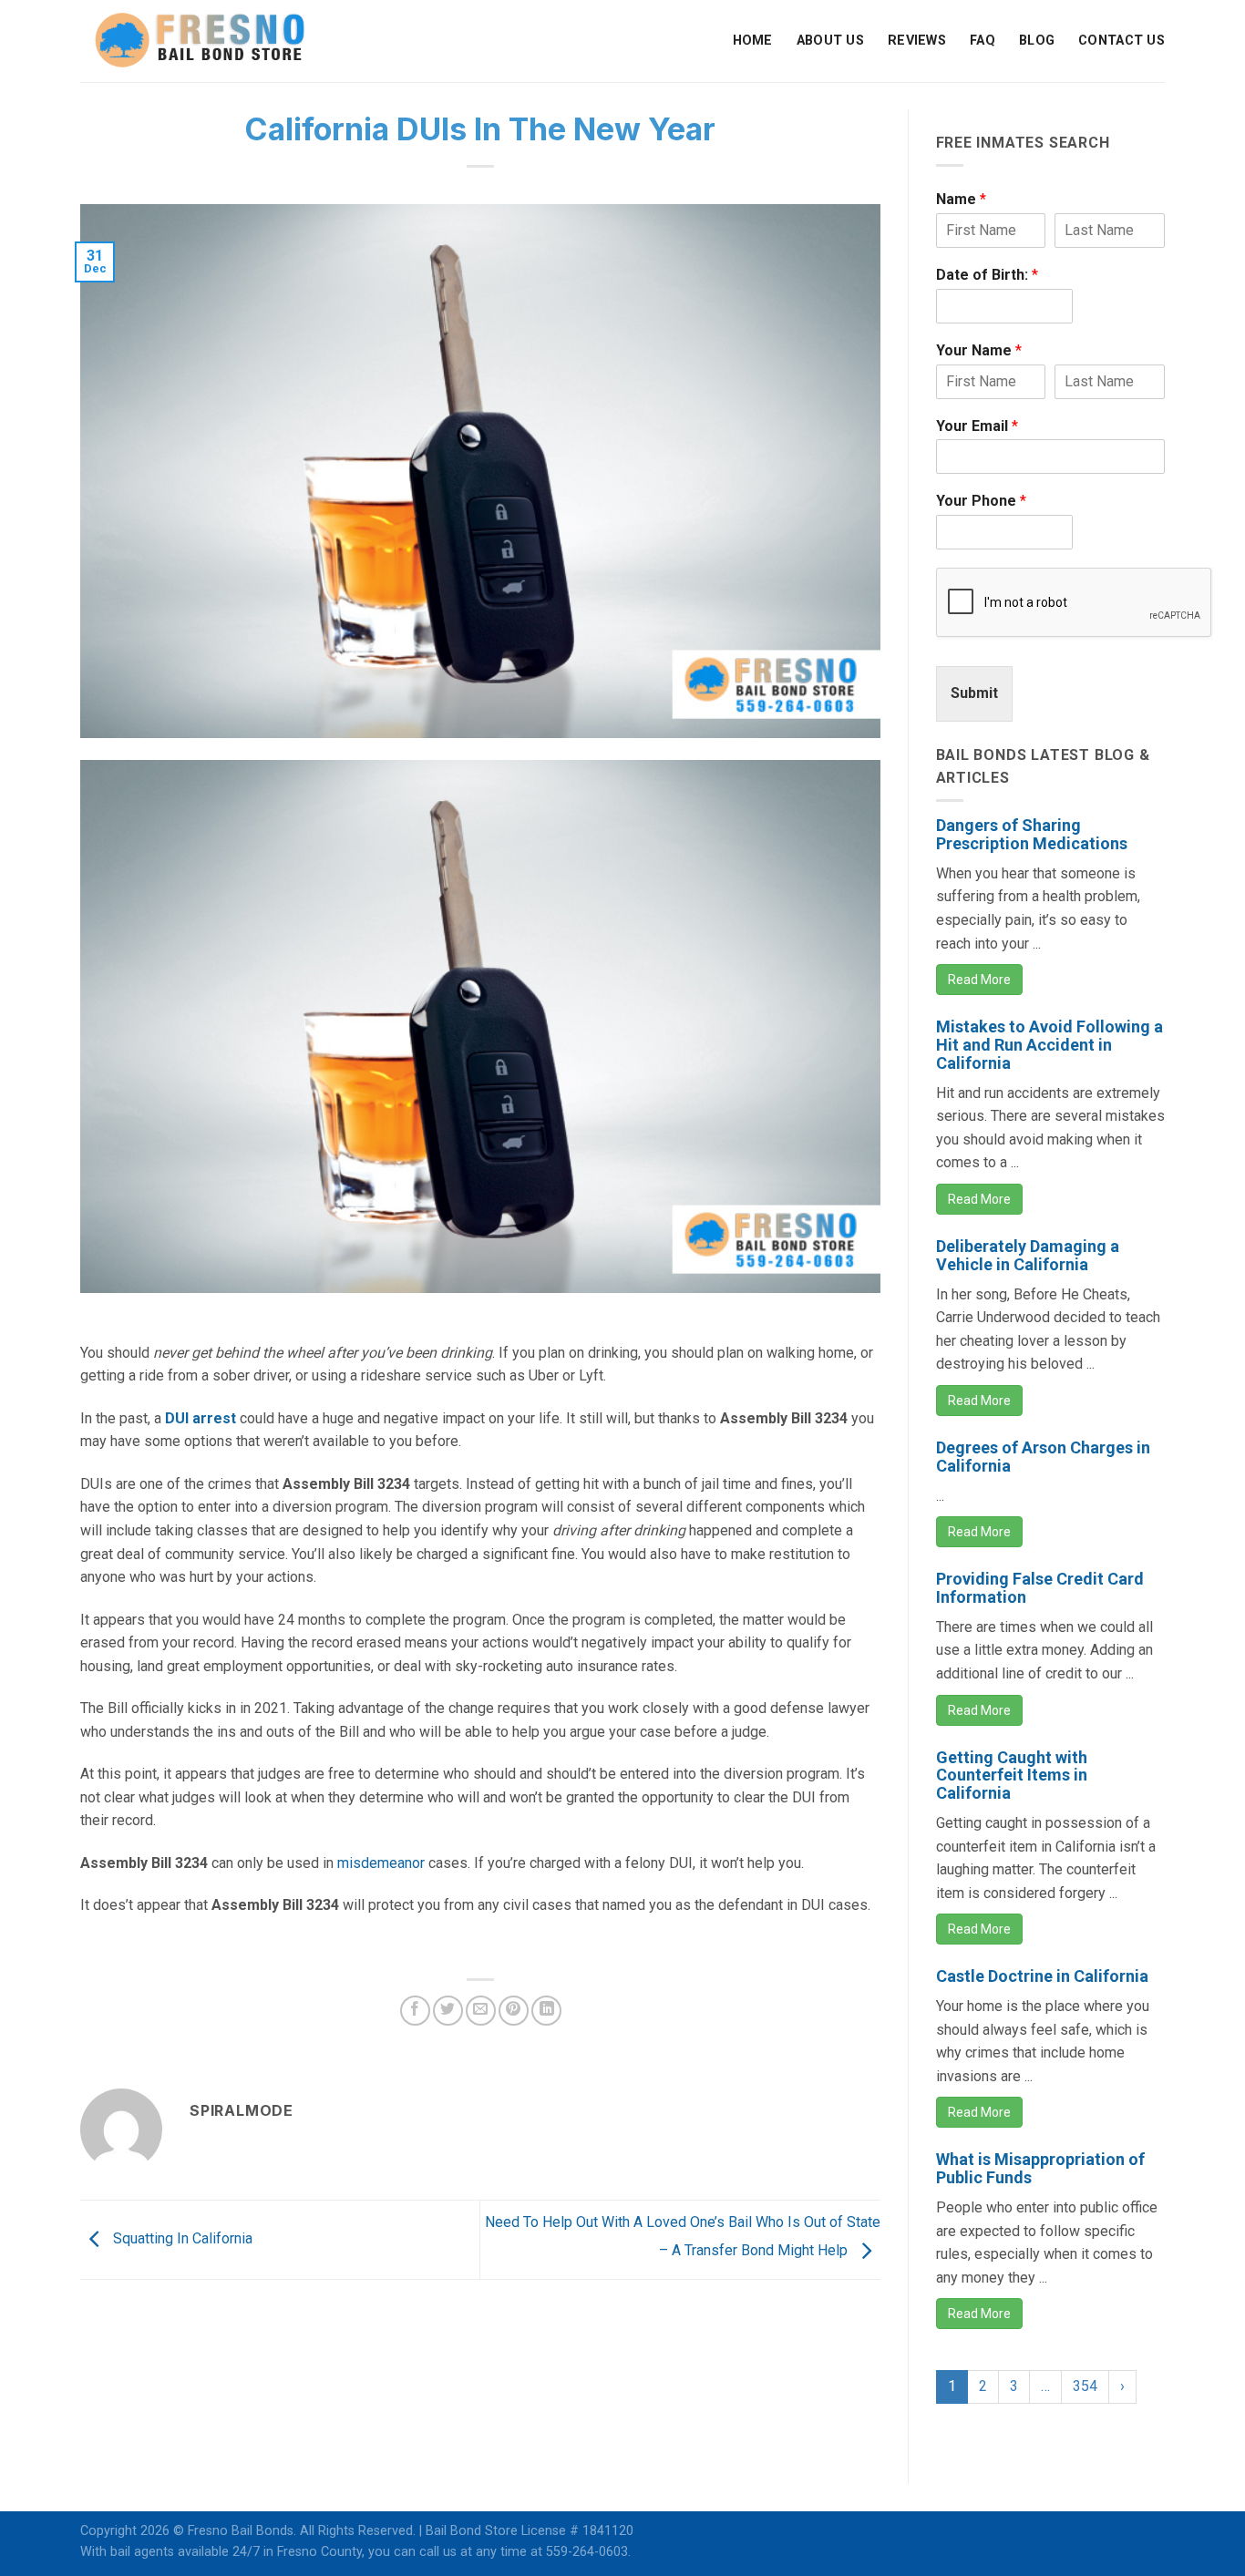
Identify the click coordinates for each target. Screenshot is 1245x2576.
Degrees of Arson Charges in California (1043, 1457)
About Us (830, 41)
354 (1085, 2386)
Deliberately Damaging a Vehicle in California (1028, 1255)
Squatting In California (181, 2238)
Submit (974, 693)
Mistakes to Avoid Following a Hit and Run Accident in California (1050, 1045)
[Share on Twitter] (448, 2011)
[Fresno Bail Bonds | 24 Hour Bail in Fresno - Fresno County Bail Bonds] (200, 41)
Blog (1037, 41)
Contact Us (1122, 41)
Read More (979, 980)
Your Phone (981, 501)
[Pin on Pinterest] (514, 2011)
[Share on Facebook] (415, 2011)
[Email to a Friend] (481, 2011)
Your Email (977, 426)
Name (961, 199)
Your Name (979, 350)
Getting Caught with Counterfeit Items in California (1012, 1775)
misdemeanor (381, 1863)
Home (753, 41)
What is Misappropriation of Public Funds (1040, 2168)
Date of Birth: (987, 275)
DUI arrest (201, 1418)
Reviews (917, 41)
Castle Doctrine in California (1042, 1976)
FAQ (983, 41)
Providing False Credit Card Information (1040, 1588)
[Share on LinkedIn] (546, 2011)
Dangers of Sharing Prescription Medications (1032, 834)
